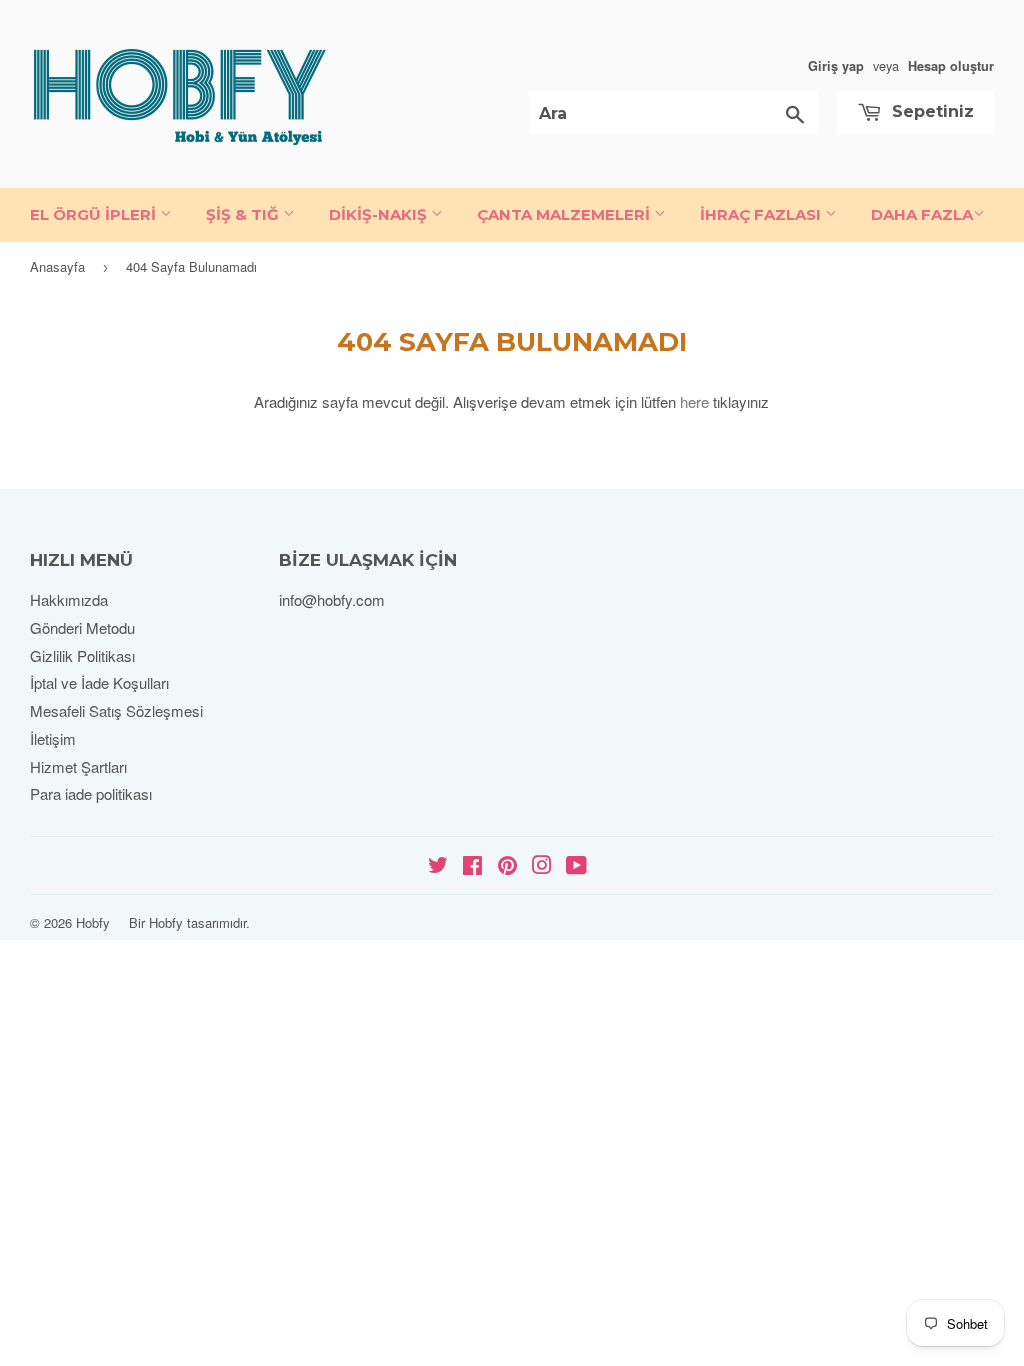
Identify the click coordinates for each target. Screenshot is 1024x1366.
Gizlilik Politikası (82, 655)
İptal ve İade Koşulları (99, 682)
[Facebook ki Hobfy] (472, 866)
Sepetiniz (930, 111)
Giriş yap (836, 66)
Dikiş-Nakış (380, 214)
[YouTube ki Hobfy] (576, 866)
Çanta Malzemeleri (565, 214)
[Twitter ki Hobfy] (438, 866)
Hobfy (93, 922)
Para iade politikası (91, 793)
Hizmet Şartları (78, 766)
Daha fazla (922, 214)
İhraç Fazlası (762, 214)
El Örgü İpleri (95, 214)
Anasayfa (57, 266)
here (694, 401)
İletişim (53, 738)
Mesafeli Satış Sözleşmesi (116, 710)
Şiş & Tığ (244, 214)
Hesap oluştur (951, 66)
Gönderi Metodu (82, 627)
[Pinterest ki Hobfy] (507, 866)
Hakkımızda (69, 599)
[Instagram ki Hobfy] (542, 866)
